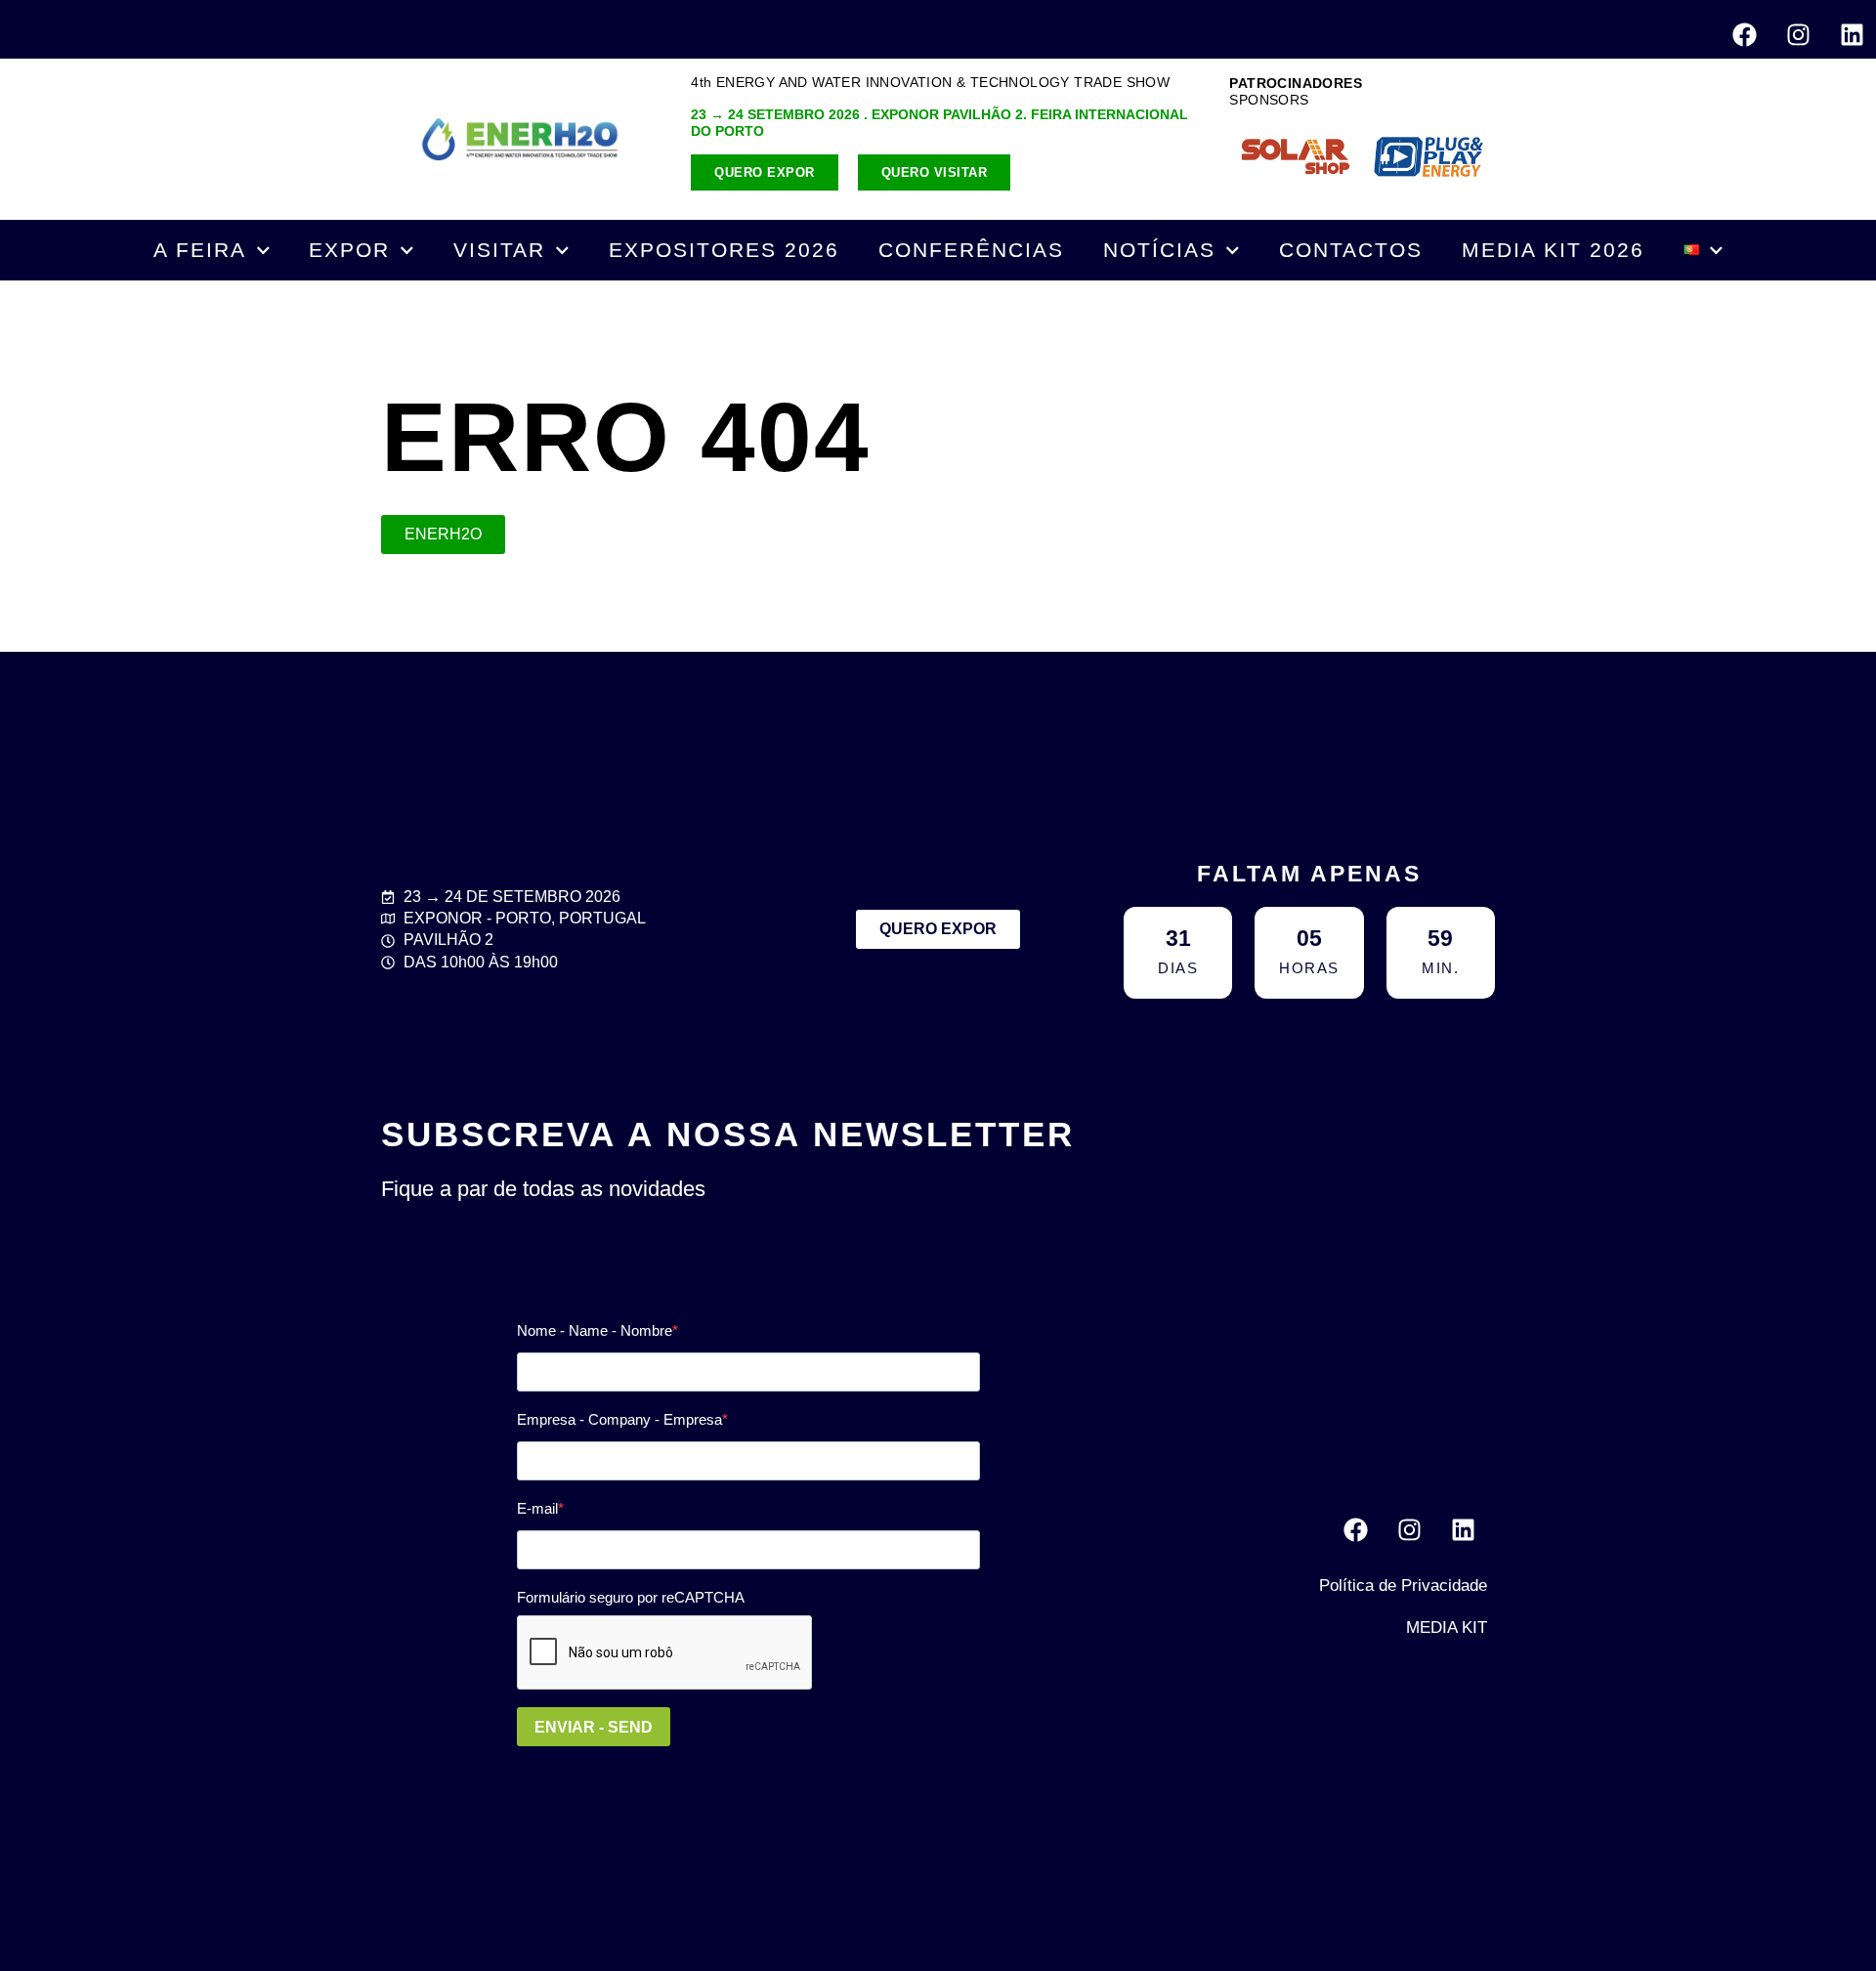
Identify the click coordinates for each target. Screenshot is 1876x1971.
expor (349, 250)
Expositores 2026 (724, 250)
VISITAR (499, 250)
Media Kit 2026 (1553, 250)
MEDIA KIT (1447, 1628)
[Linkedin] (1852, 34)
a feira (200, 250)
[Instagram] (1798, 34)
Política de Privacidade (1403, 1585)
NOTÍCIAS (1159, 250)
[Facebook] (1744, 34)
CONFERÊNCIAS (971, 250)
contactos (1351, 250)
